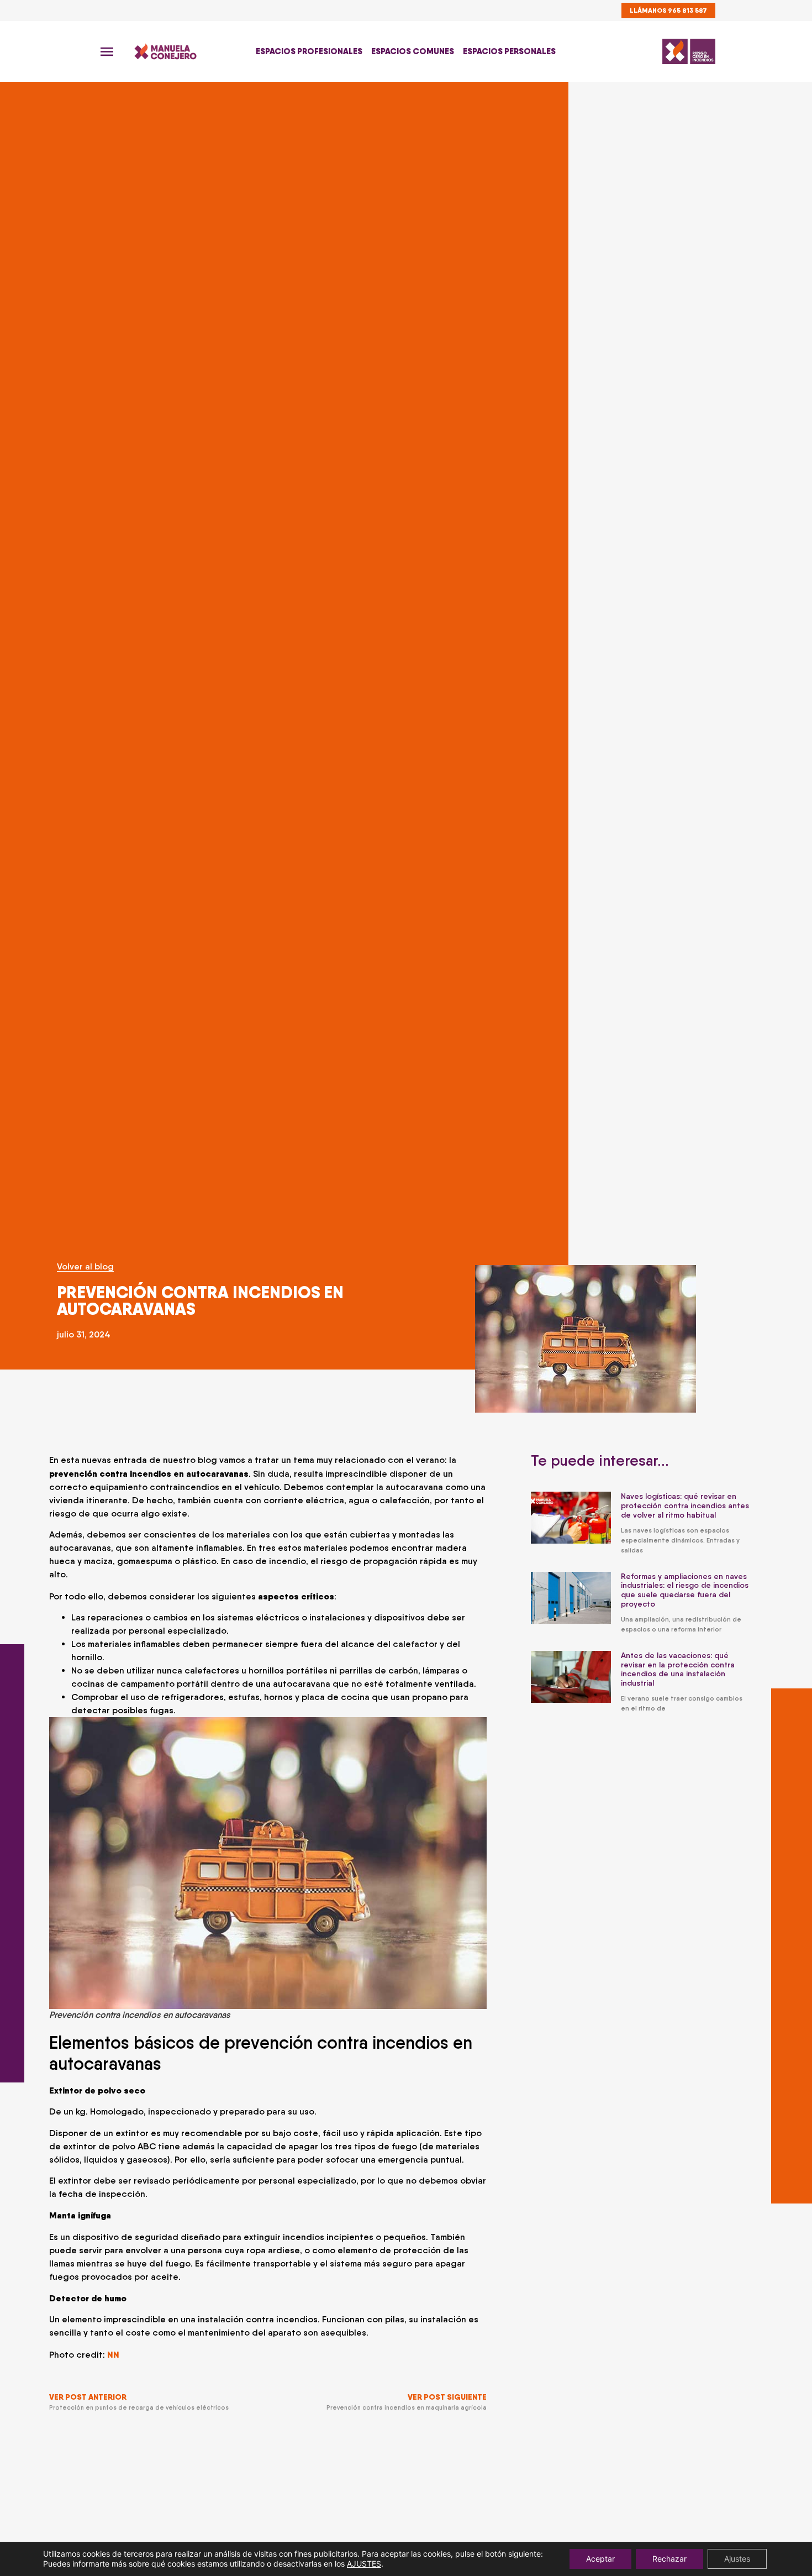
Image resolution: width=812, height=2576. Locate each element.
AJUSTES (364, 2564)
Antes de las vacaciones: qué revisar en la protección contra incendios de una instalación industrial (678, 1669)
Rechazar (669, 2559)
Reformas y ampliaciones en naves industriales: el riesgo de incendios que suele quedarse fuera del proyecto (685, 1590)
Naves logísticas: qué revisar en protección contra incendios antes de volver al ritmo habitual (685, 1505)
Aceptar (600, 2559)
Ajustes (737, 2559)
